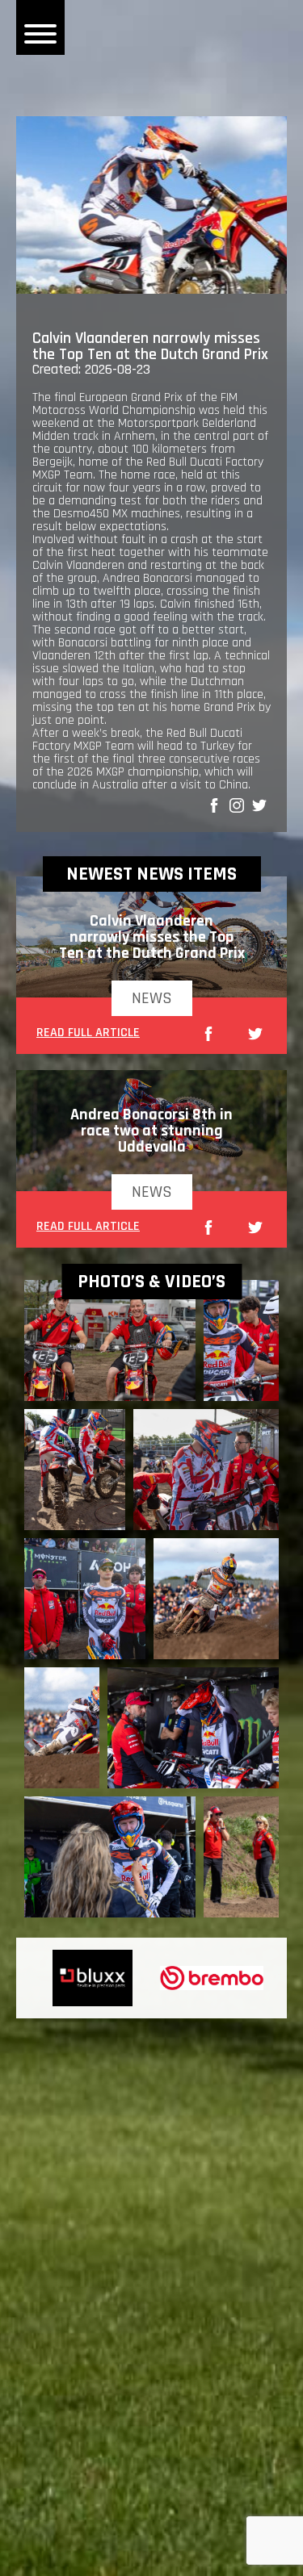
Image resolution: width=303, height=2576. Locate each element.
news (152, 998)
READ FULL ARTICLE (88, 1034)
